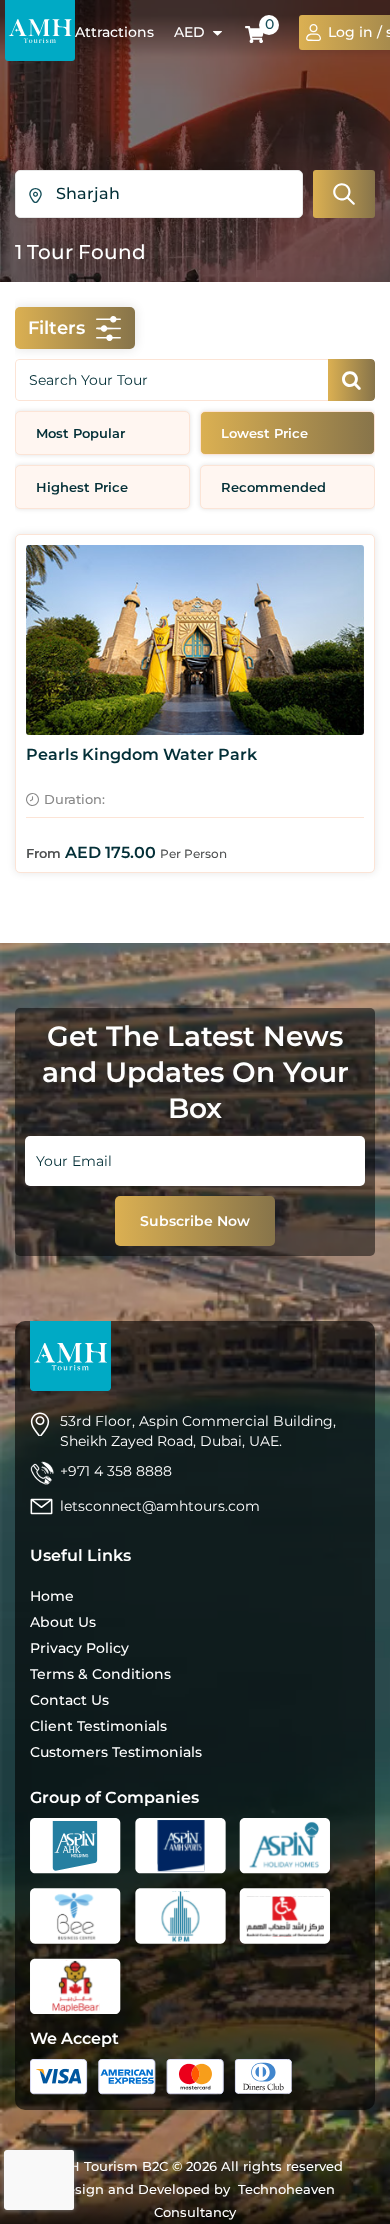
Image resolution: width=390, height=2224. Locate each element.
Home (52, 1596)
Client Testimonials (98, 1726)
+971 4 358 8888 (116, 1471)
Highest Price (82, 487)
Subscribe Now (195, 1221)
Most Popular (80, 433)
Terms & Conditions (100, 1674)
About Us (63, 1622)
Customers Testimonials (116, 1752)
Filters (56, 328)
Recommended (273, 487)
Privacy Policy (79, 1648)
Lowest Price (264, 433)
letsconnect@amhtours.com (160, 1506)
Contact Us (69, 1700)
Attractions (114, 32)
